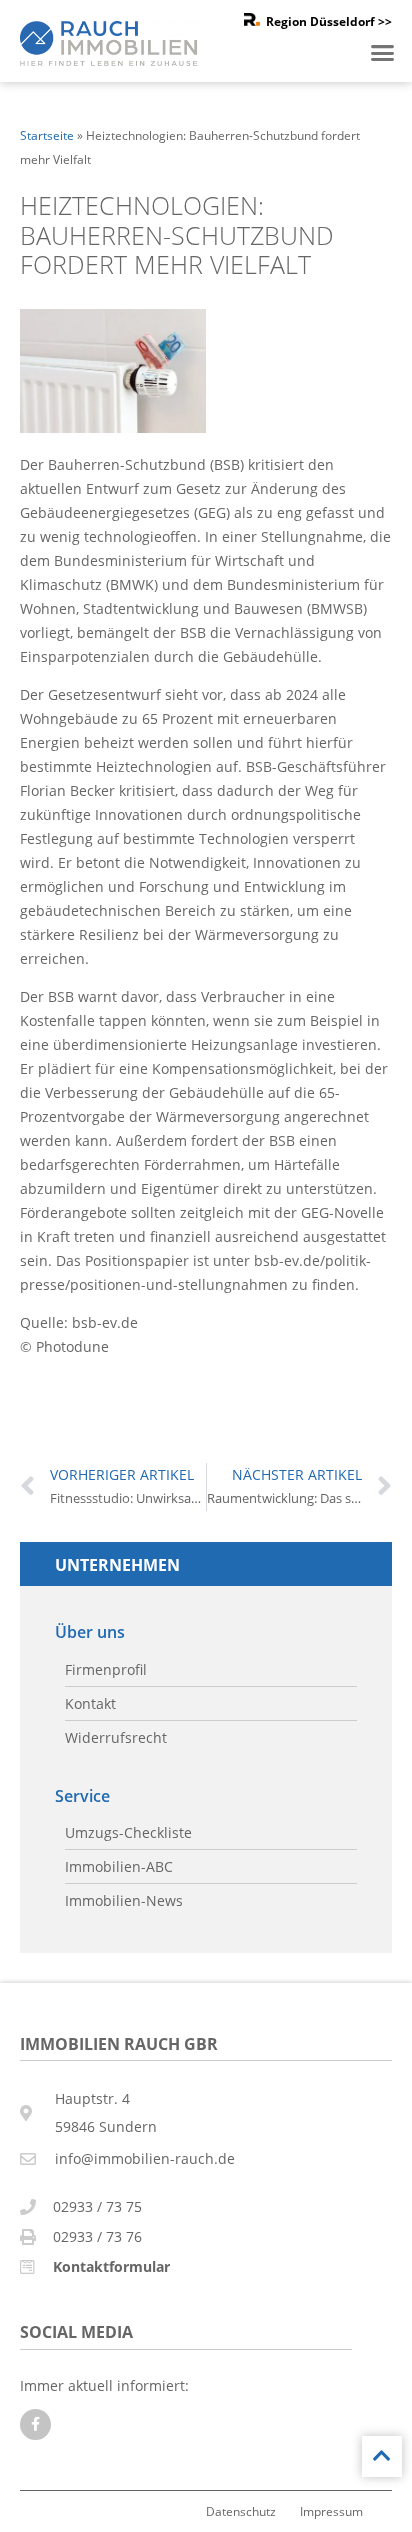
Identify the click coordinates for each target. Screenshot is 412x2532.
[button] (383, 53)
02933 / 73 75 (97, 2206)
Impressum (331, 2511)
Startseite (47, 135)
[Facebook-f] (35, 2424)
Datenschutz (241, 2511)
